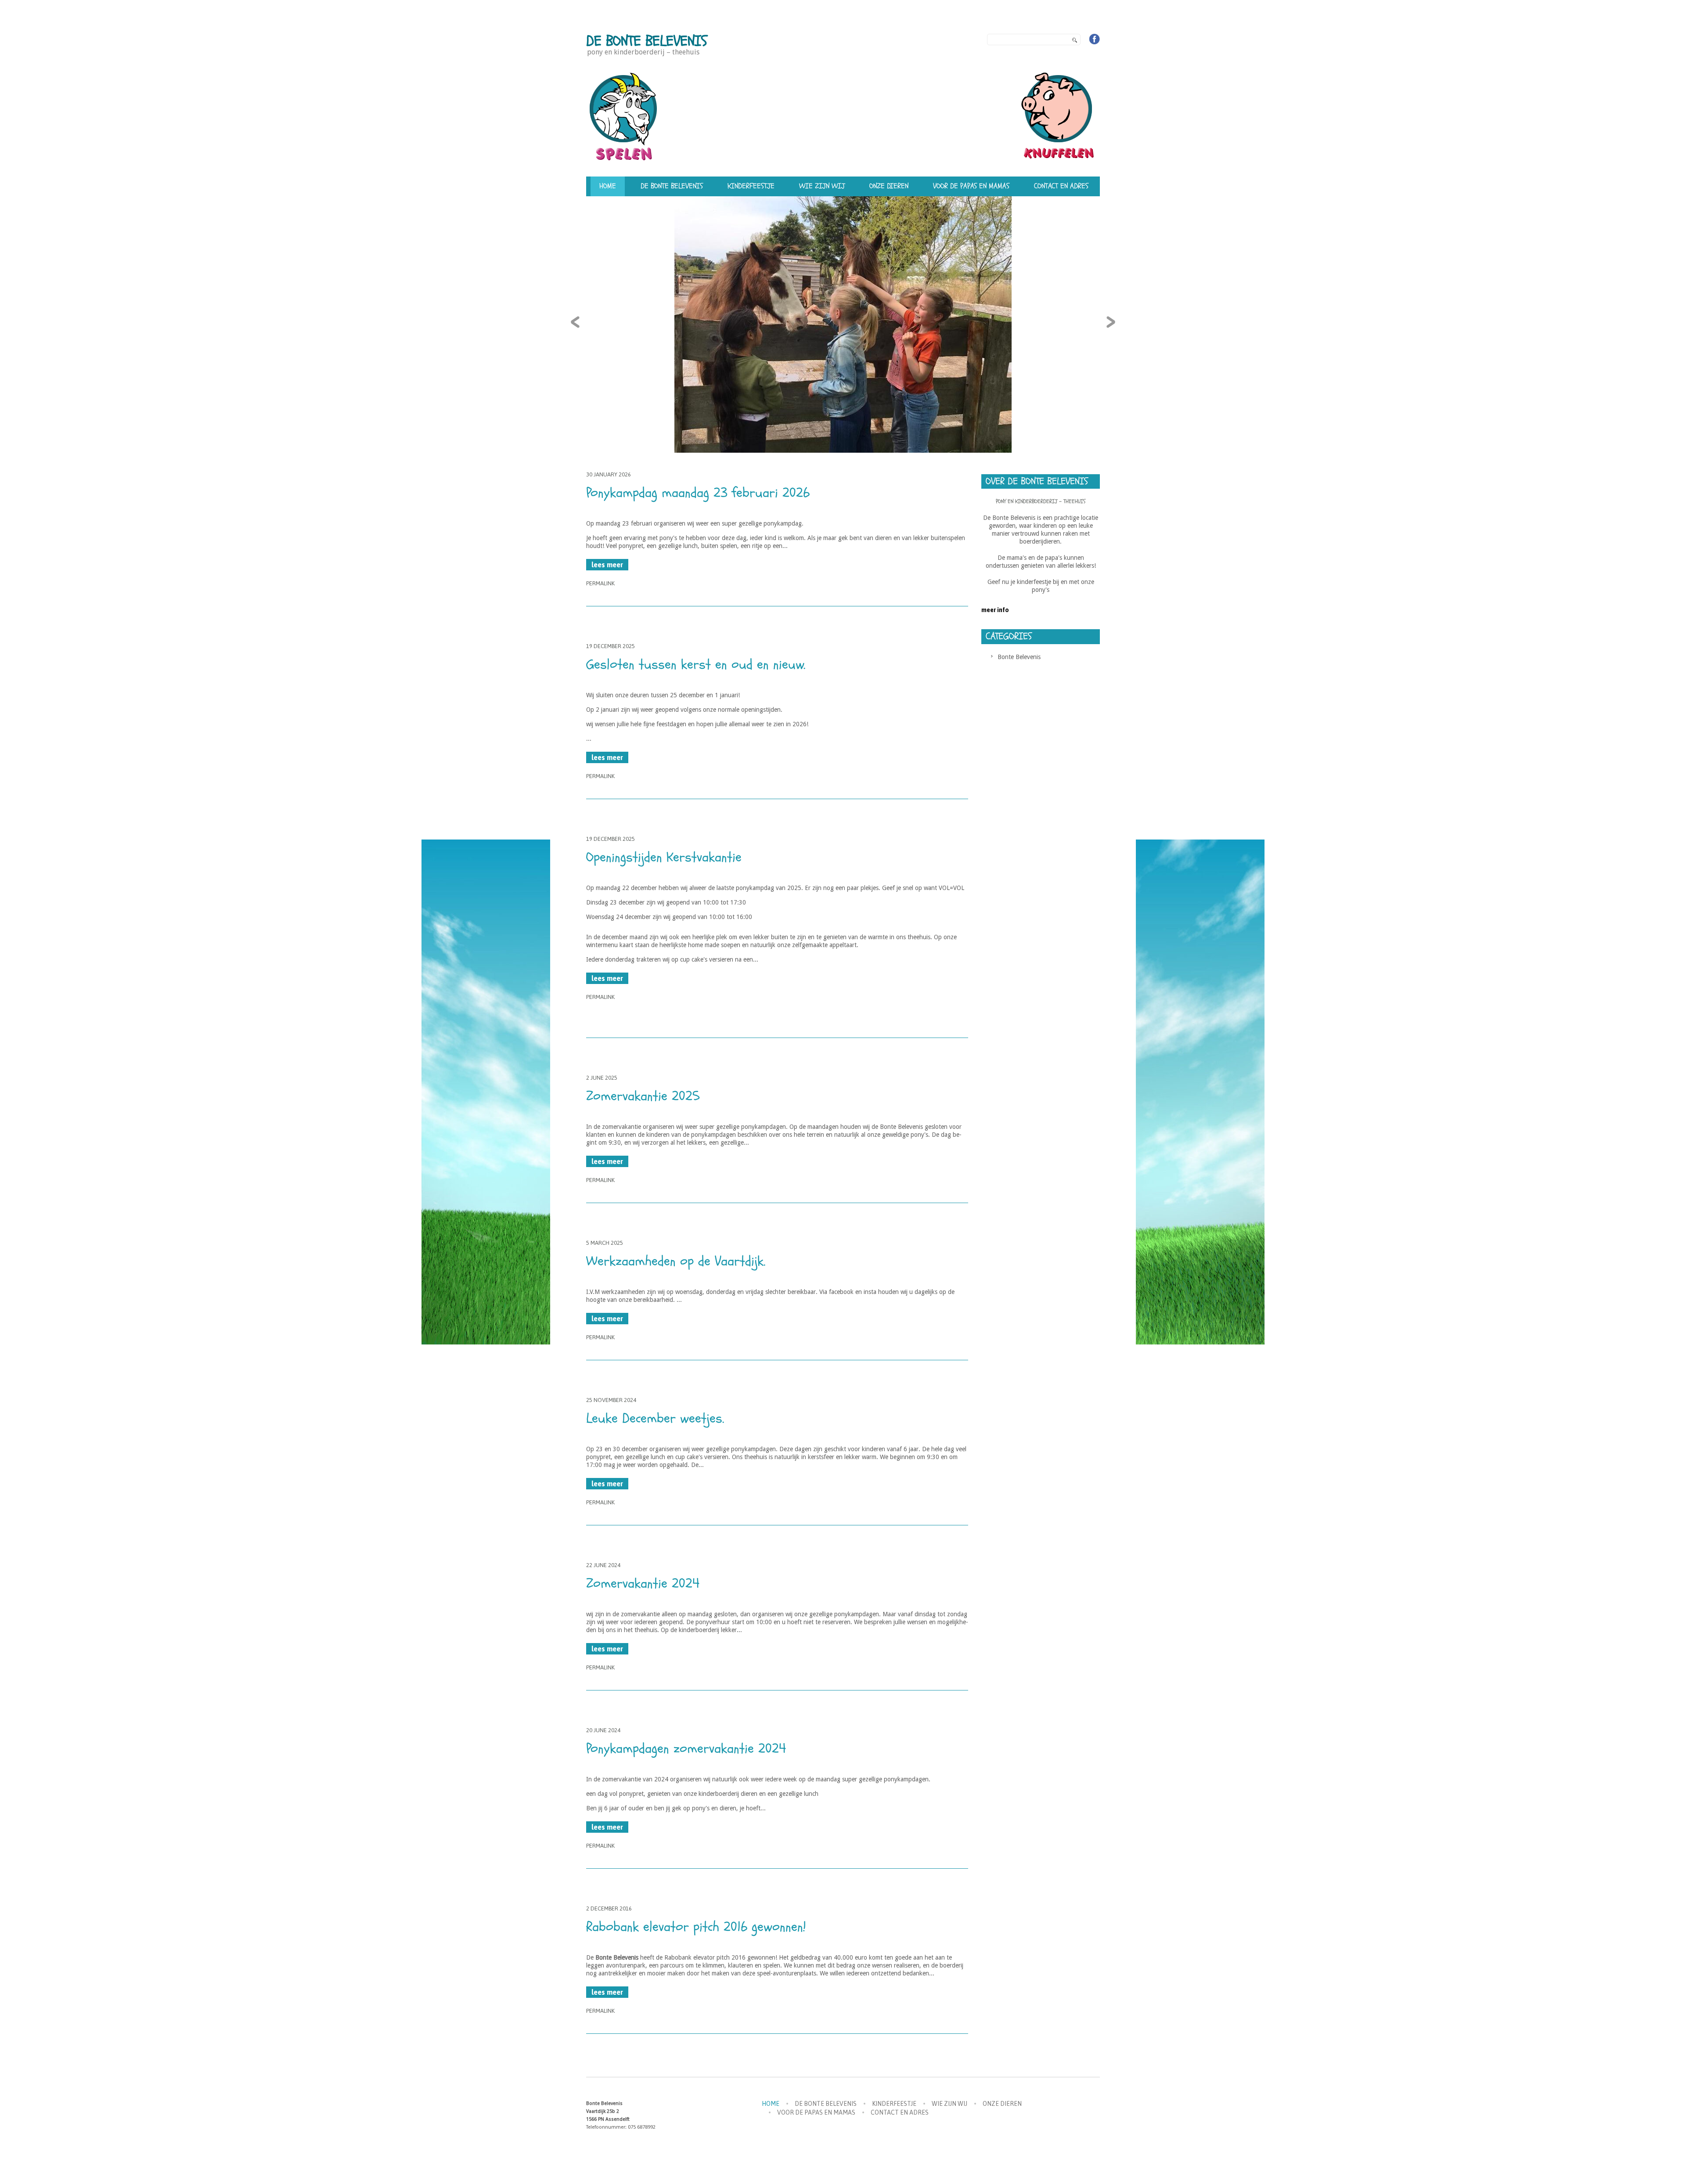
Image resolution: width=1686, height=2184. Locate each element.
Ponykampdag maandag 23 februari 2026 (698, 493)
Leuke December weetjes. (655, 1418)
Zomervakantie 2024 (643, 1584)
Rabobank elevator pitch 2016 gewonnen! (696, 1927)
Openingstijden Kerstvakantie (664, 857)
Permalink (600, 583)
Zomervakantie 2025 (643, 1096)
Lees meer (607, 565)
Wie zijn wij (822, 186)
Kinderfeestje (751, 186)
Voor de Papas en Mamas (971, 186)
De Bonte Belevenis (647, 41)
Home (608, 186)
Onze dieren (889, 186)
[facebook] (1095, 39)
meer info (995, 610)
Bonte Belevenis (1019, 657)
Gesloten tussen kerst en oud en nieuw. (696, 665)
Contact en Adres (1061, 186)
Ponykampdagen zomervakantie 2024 (686, 1749)
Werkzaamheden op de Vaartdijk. (676, 1261)
